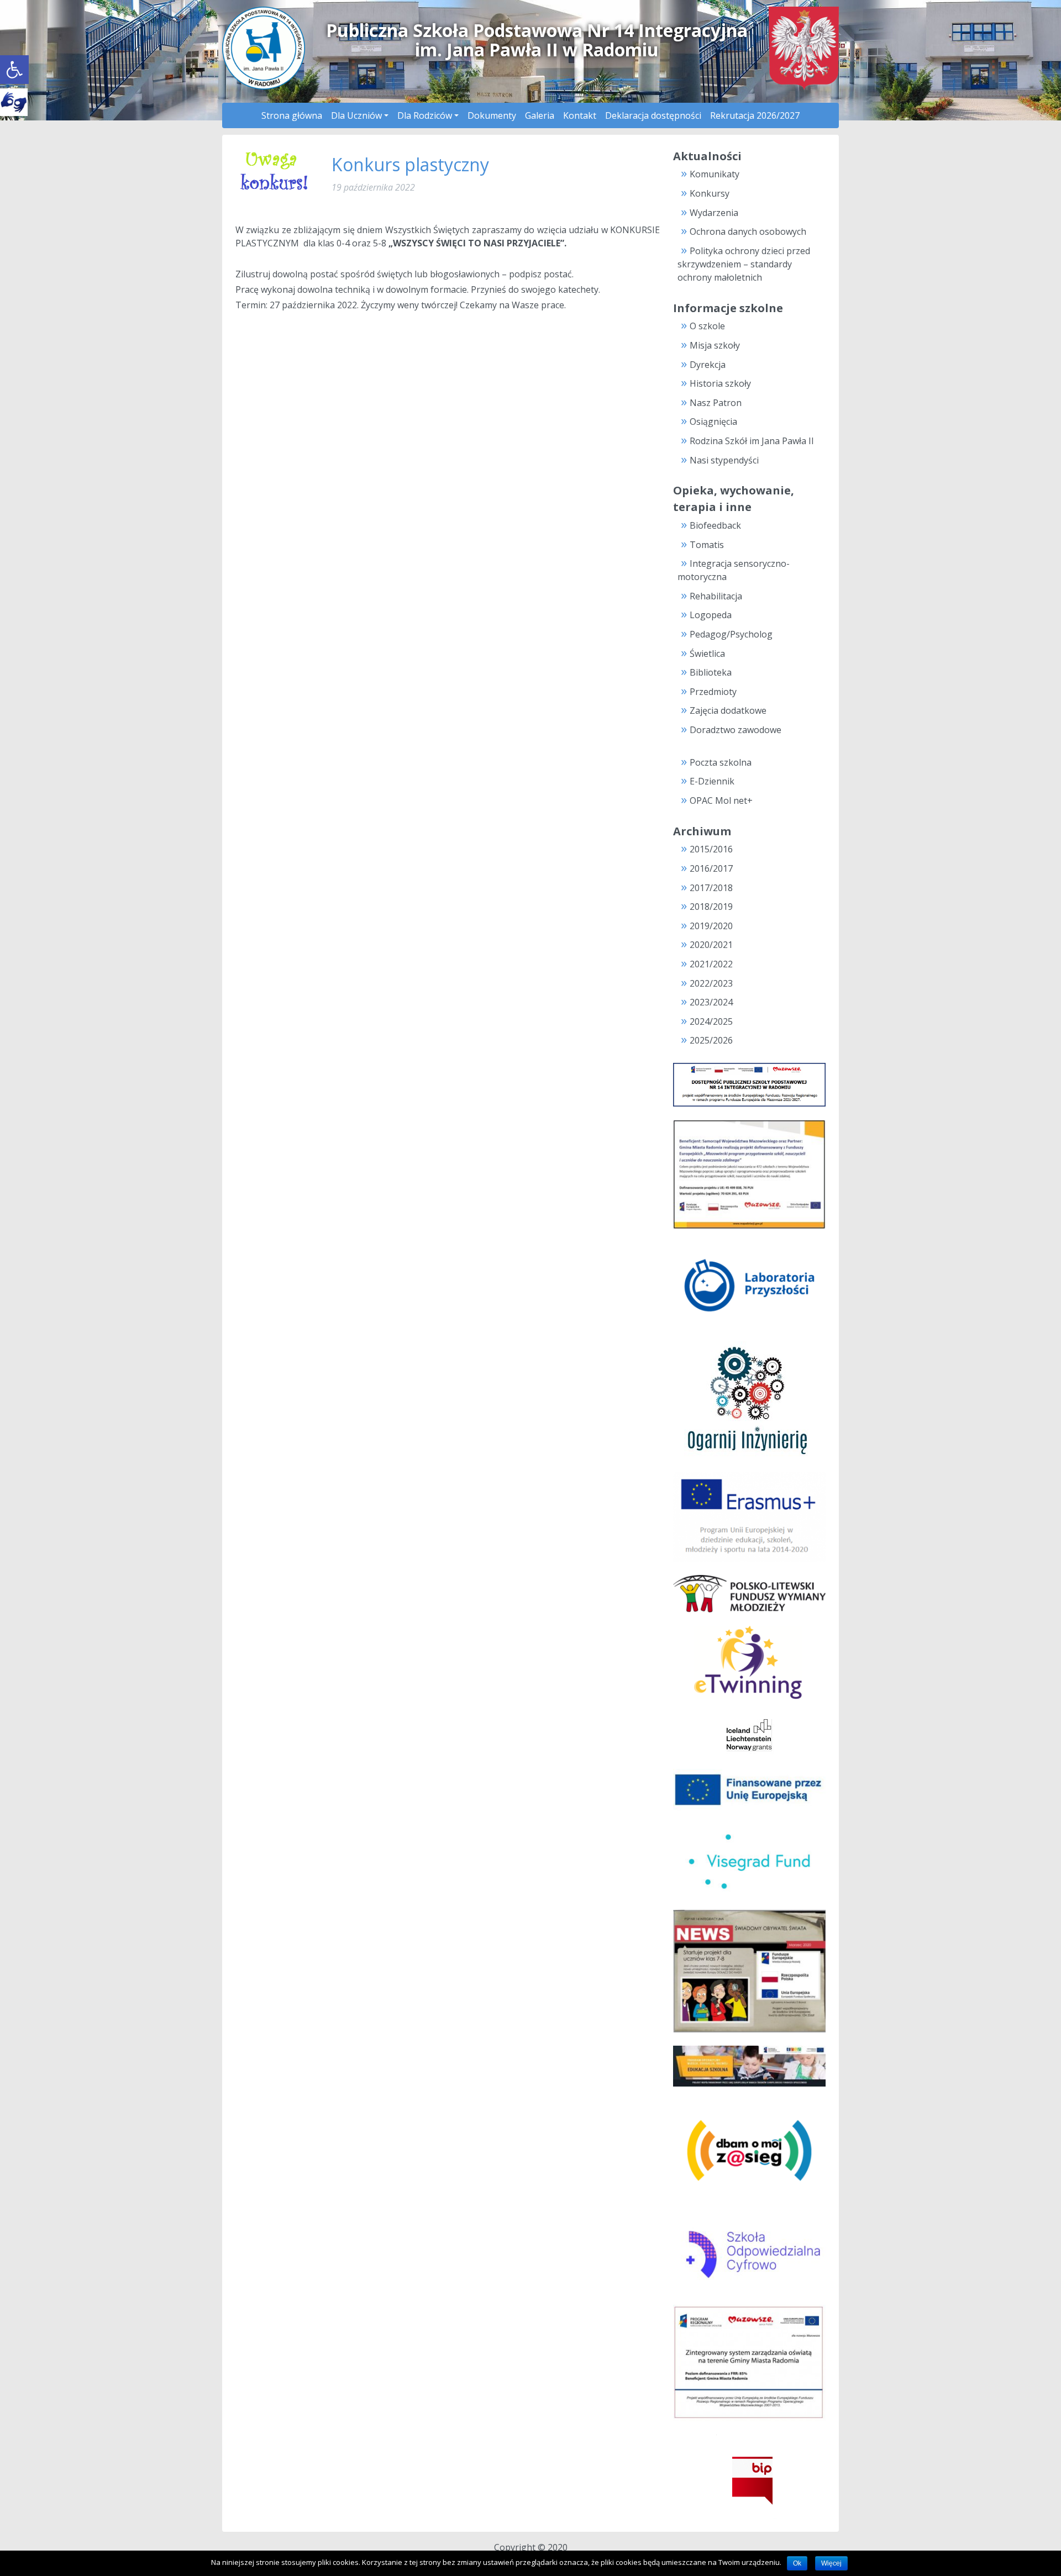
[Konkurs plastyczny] (277, 172)
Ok (797, 2563)
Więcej (831, 2563)
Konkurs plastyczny (410, 164)
